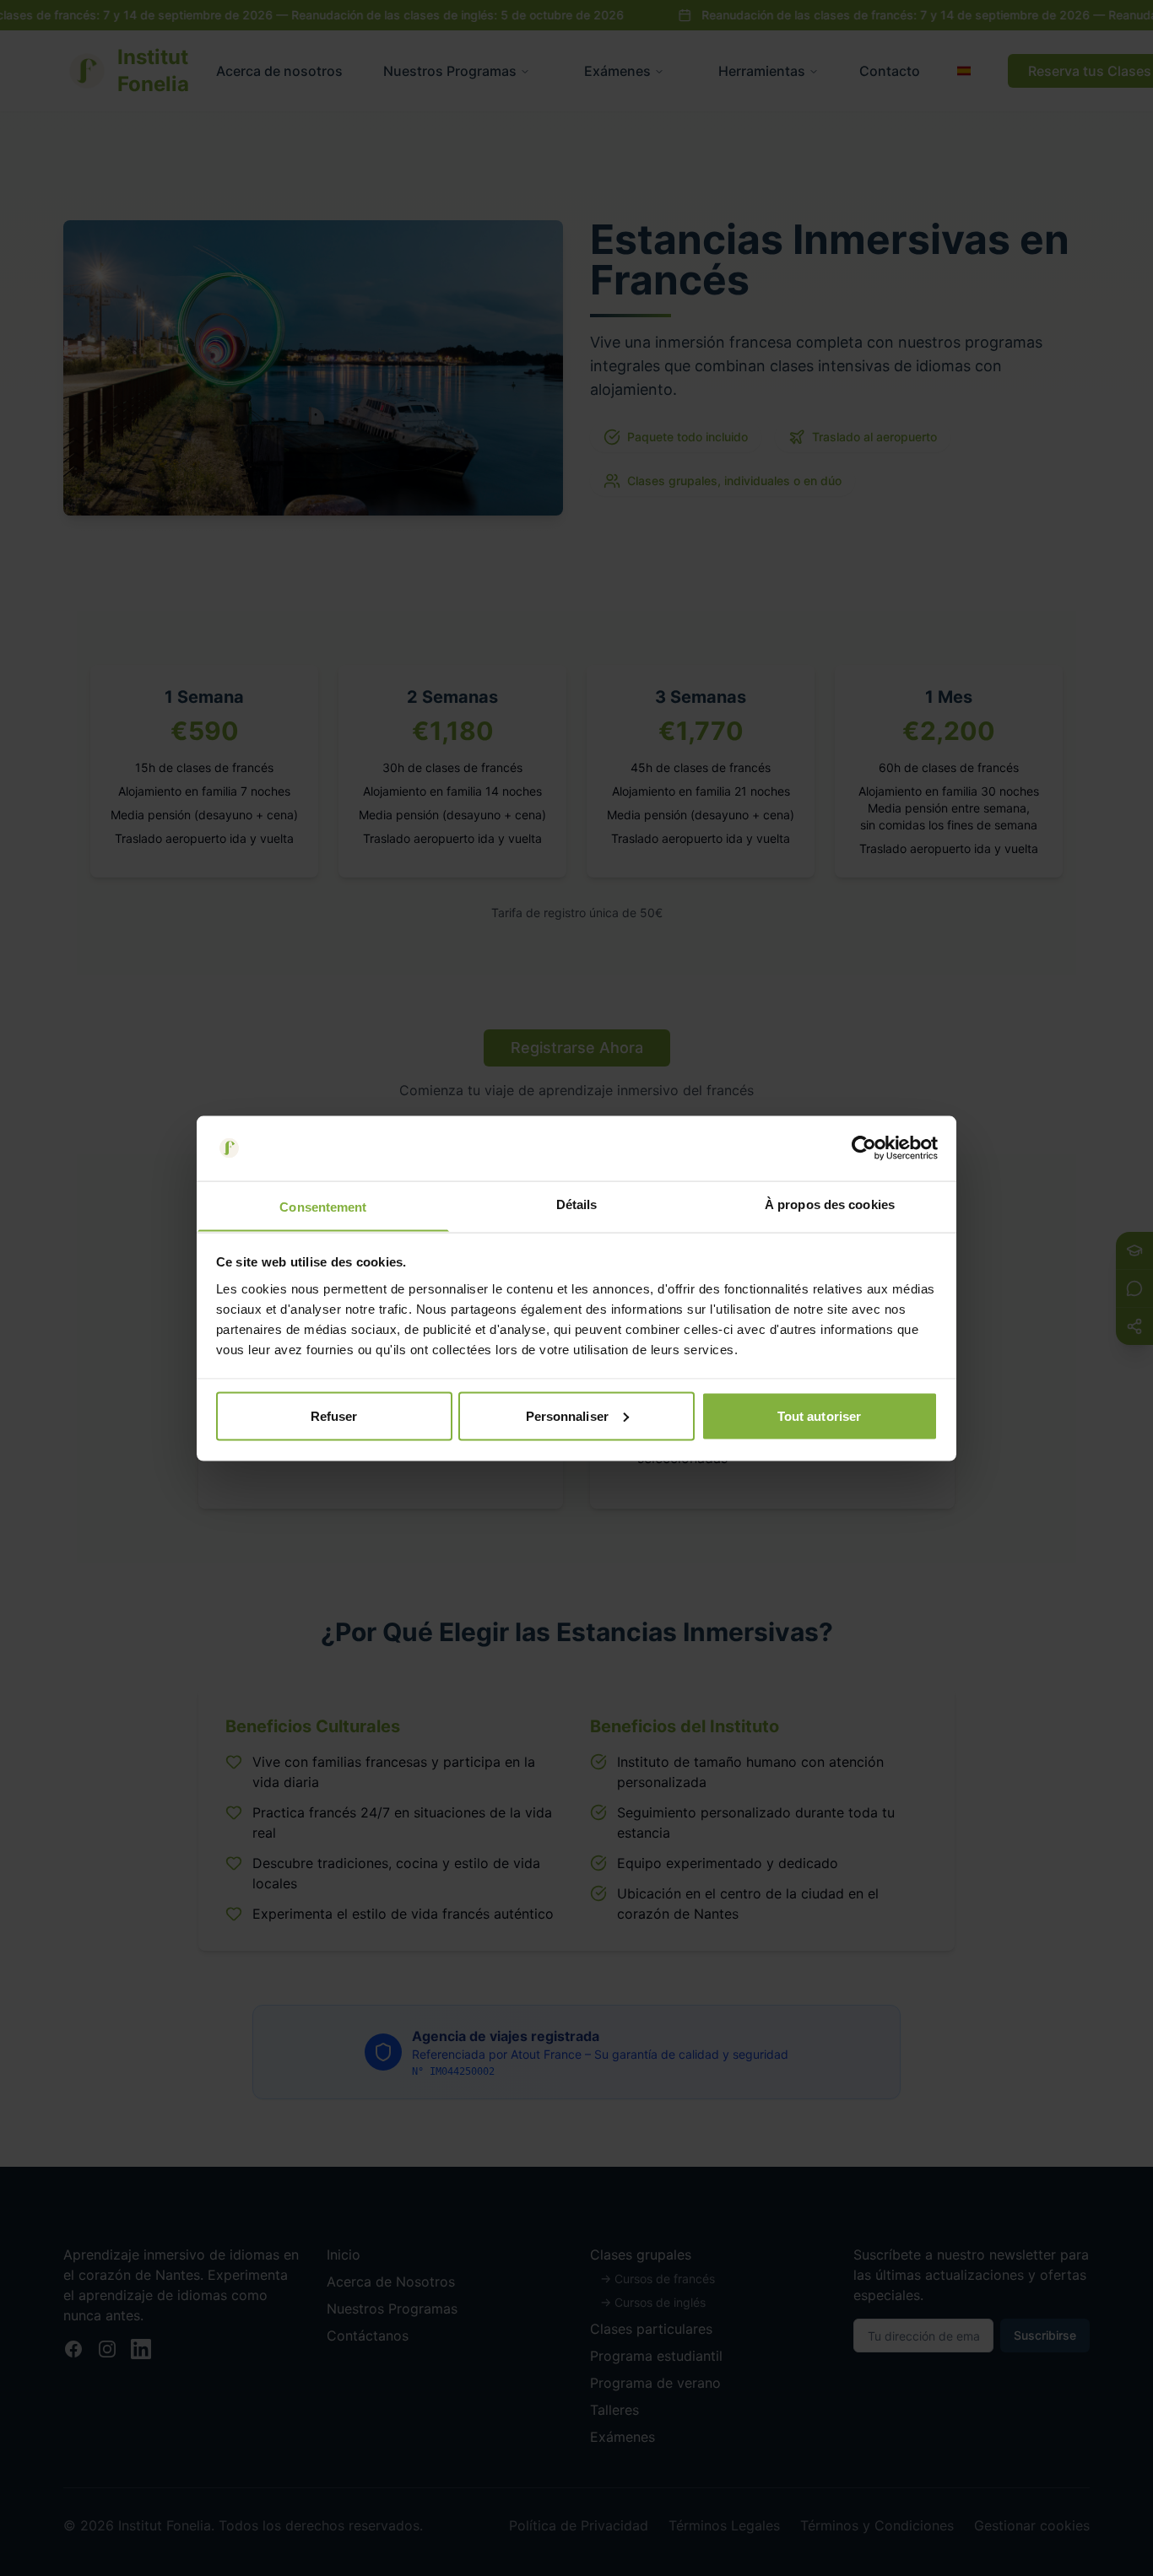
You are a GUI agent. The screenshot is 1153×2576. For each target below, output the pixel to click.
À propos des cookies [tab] (830, 1204)
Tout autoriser (819, 1415)
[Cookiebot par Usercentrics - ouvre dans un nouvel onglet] (864, 1148)
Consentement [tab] (323, 1206)
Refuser (334, 1415)
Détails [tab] (577, 1204)
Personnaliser (567, 1415)
